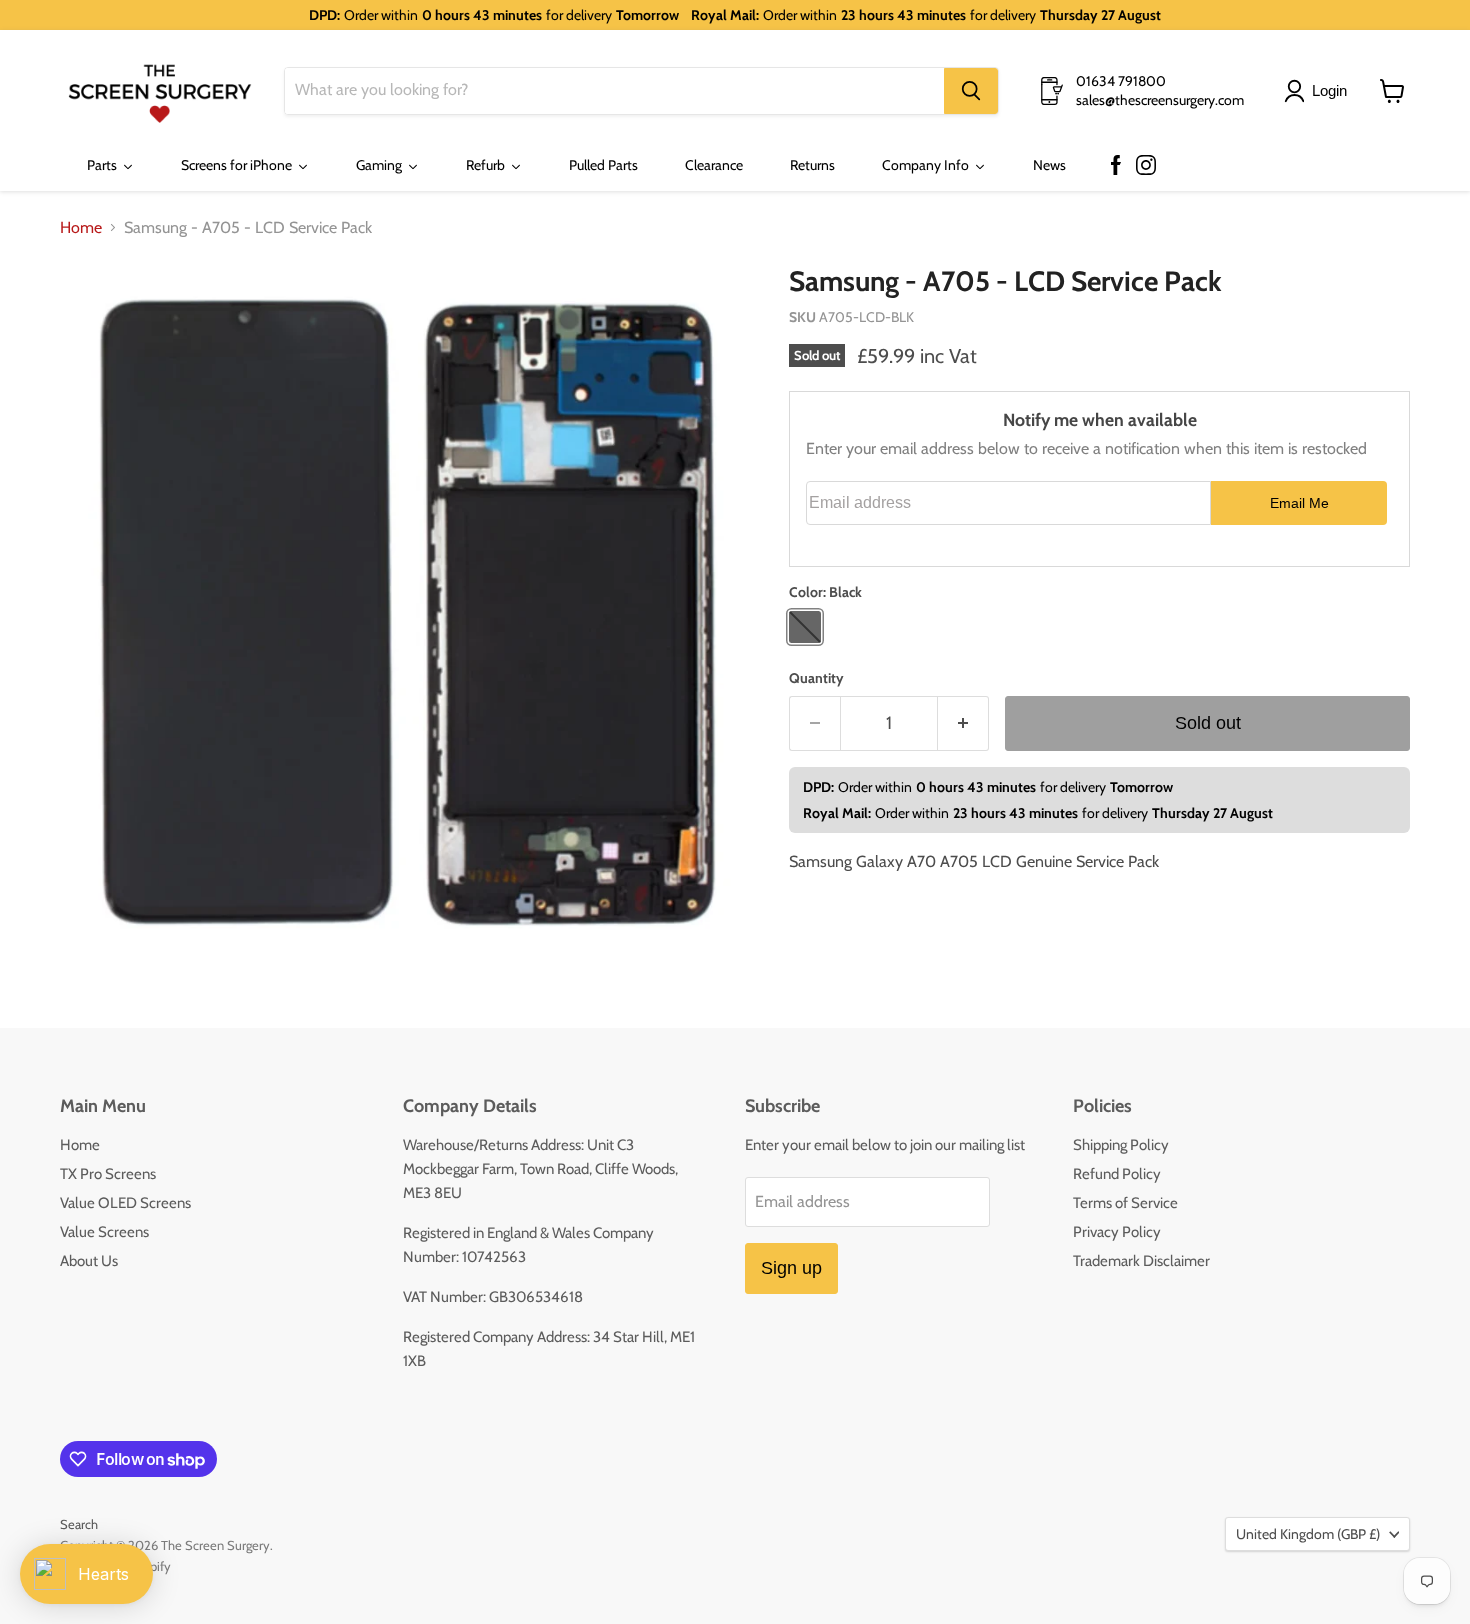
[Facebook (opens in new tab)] (1116, 166)
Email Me (1299, 503)
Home (81, 228)
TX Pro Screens (108, 1174)
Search (79, 1524)
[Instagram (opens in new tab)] (1146, 166)
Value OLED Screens (125, 1203)
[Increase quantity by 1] (963, 723)
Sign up (791, 1268)
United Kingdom (1308, 1534)
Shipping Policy (1121, 1145)
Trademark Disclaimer (1141, 1261)
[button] (1319, 91)
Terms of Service (1125, 1203)
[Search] (971, 91)
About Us (89, 1261)
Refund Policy (1117, 1174)
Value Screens (104, 1232)
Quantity (816, 678)
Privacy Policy (1117, 1232)
